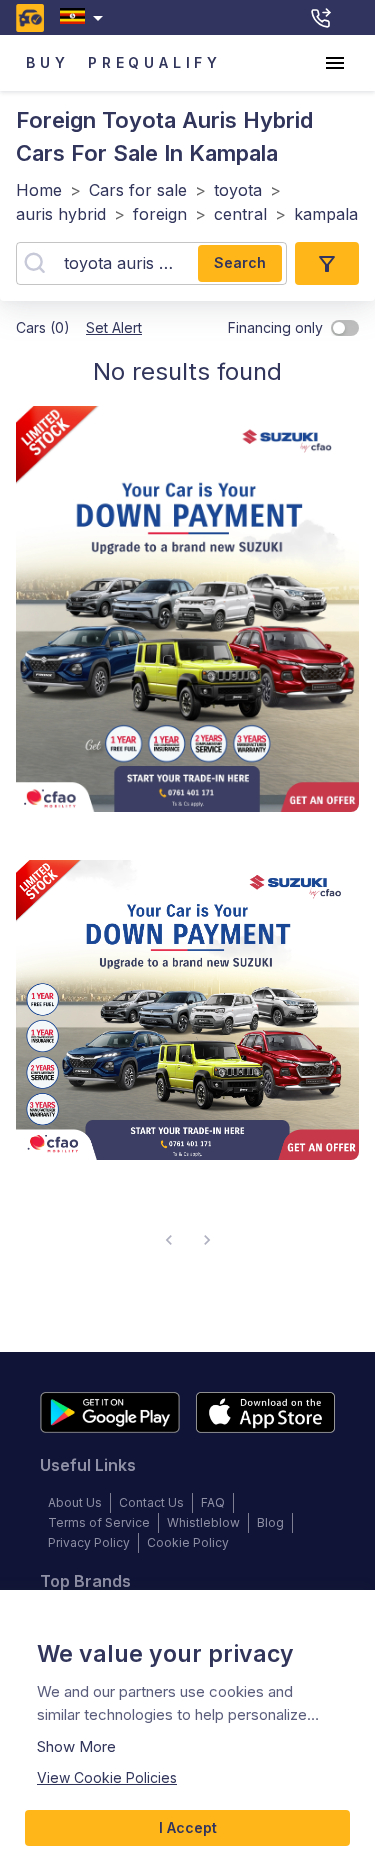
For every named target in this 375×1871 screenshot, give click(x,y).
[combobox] (85, 17)
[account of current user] (335, 63)
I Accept (188, 1827)
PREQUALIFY (155, 62)
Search (240, 262)
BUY (47, 62)
